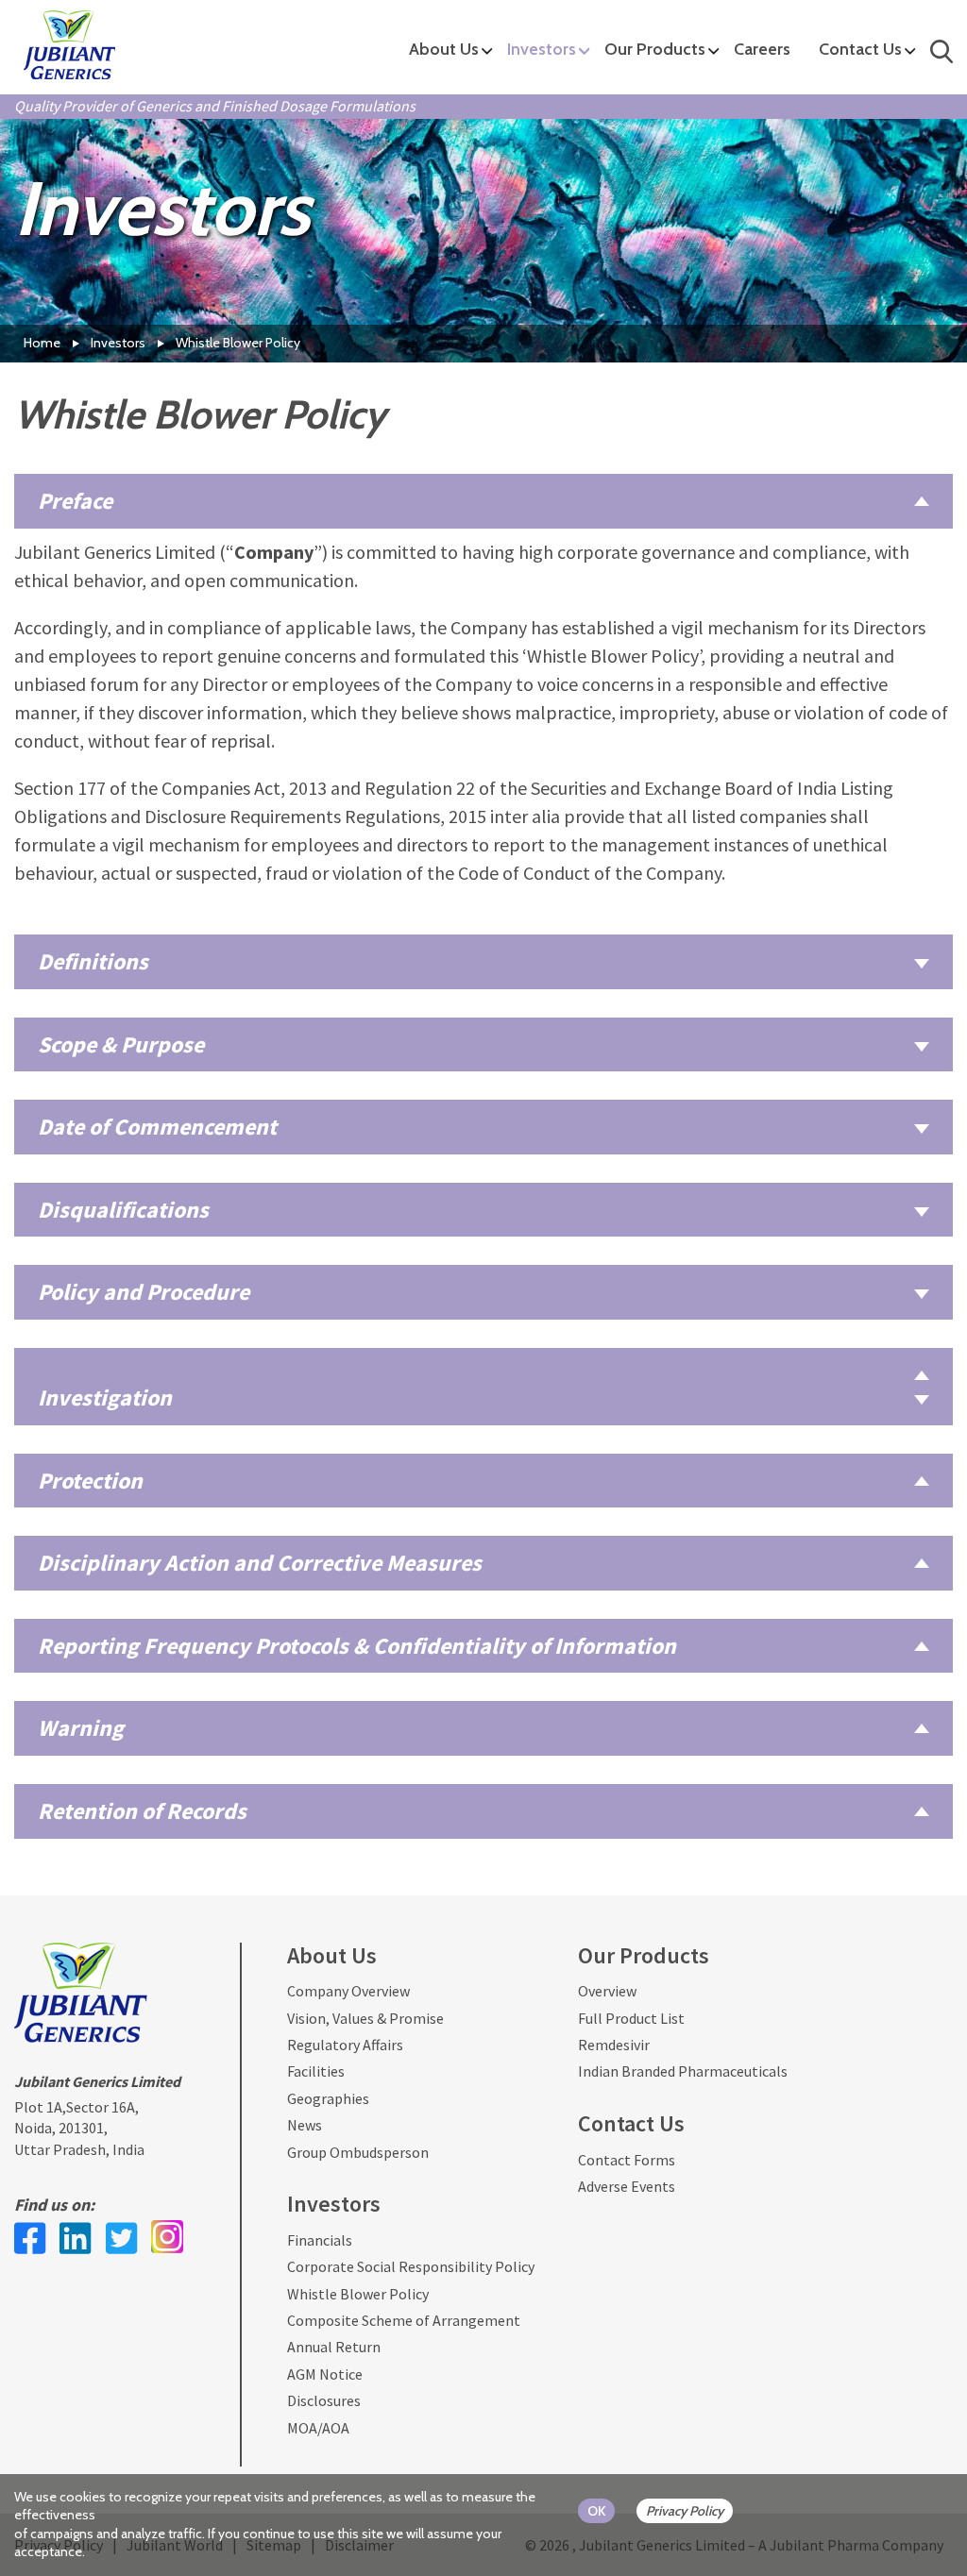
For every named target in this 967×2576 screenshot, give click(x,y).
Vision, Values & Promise (365, 2018)
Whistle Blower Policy (358, 2294)
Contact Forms (627, 2160)
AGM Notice (325, 2374)
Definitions (93, 961)
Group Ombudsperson (358, 2152)
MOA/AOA (318, 2428)
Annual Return (334, 2347)
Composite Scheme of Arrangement (404, 2320)
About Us (444, 49)
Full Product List (631, 2018)
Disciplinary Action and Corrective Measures (260, 1563)
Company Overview (348, 1991)
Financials (320, 2240)
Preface (75, 501)
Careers (762, 49)
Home (42, 343)
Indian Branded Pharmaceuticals (683, 2071)
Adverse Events (627, 2186)
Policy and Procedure (144, 1292)
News (305, 2125)
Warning (81, 1728)
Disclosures (324, 2400)
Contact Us (860, 49)
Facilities (316, 2071)
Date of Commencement (157, 1127)
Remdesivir (614, 2045)
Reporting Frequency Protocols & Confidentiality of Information (357, 1646)
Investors (542, 49)
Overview (607, 1991)
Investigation (105, 1397)
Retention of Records (142, 1811)
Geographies (328, 2098)
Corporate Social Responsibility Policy (411, 2266)
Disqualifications (123, 1210)
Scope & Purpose (121, 1044)
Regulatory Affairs (345, 2045)
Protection (90, 1481)
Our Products (655, 49)
